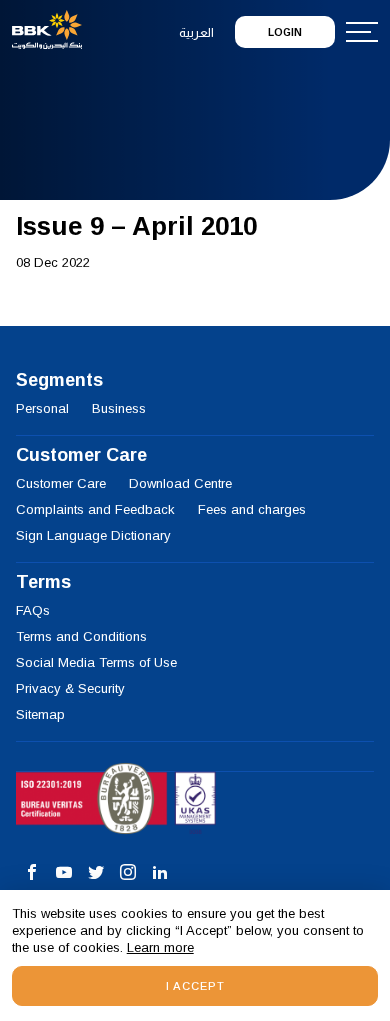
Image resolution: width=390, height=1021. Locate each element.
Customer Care (61, 483)
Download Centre (180, 483)
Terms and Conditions (81, 636)
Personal (42, 408)
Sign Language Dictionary (93, 535)
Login (285, 32)
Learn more (160, 947)
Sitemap (40, 714)
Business (119, 408)
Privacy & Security (70, 688)
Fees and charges (252, 509)
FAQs (33, 610)
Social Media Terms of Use (96, 662)
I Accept (195, 986)
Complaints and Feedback (95, 509)
